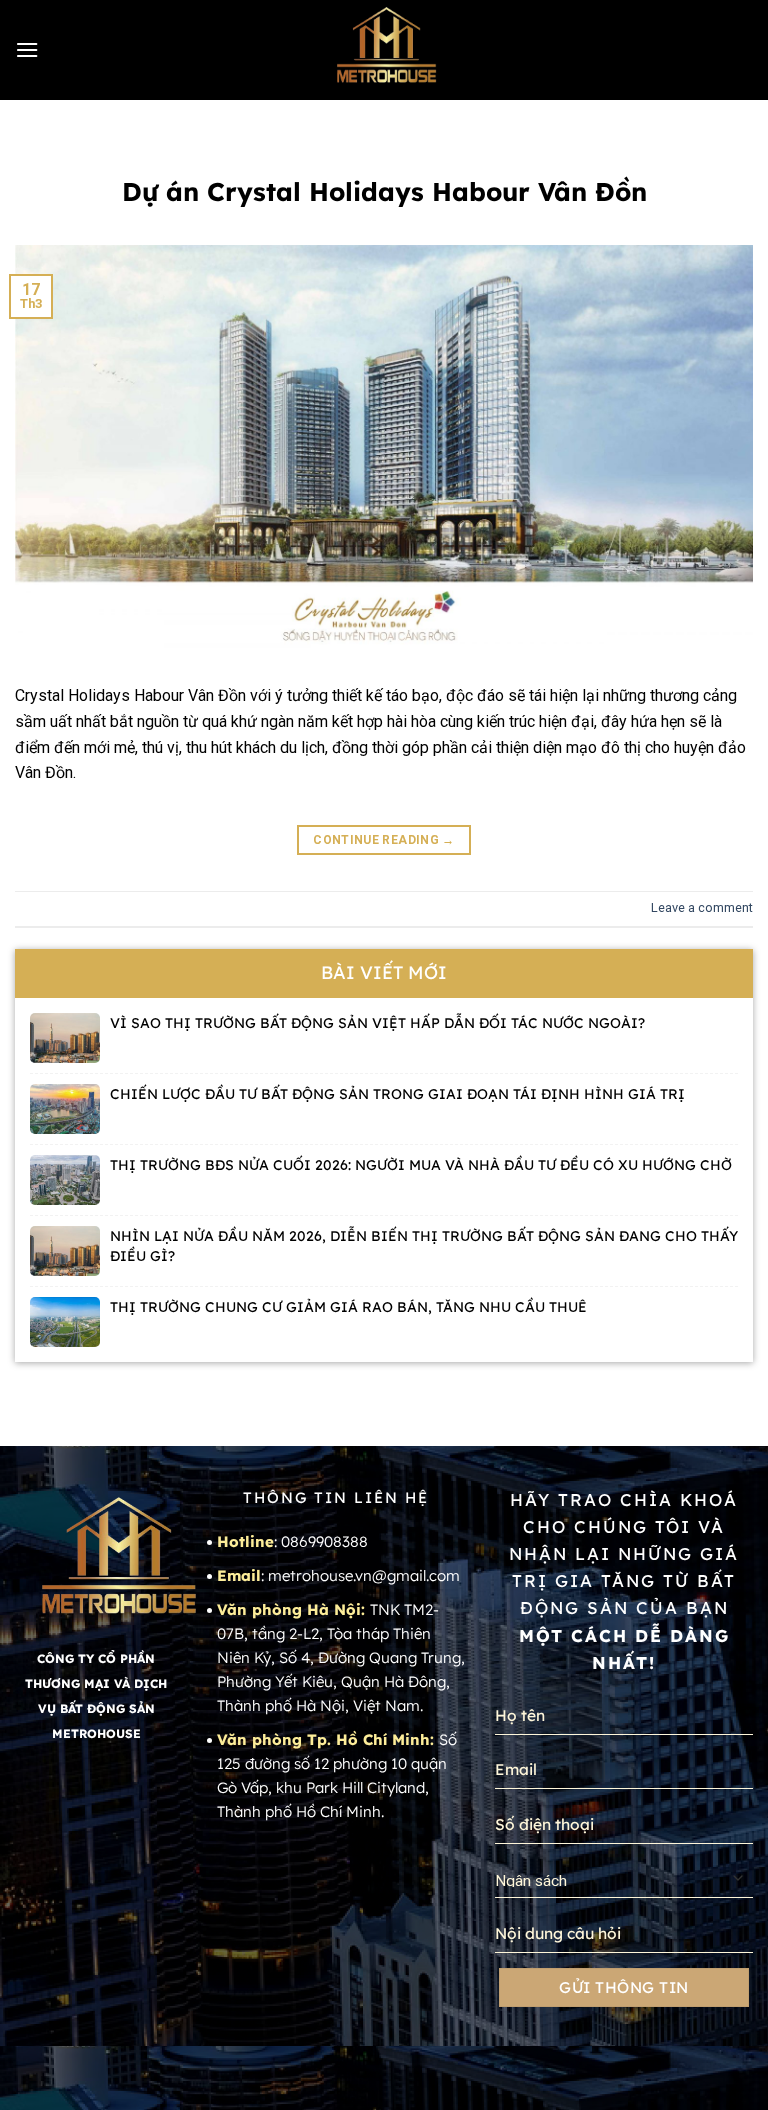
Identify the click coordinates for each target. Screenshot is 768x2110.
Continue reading (384, 840)
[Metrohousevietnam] (384, 50)
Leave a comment (702, 907)
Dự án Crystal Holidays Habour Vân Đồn (384, 191)
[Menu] (27, 49)
